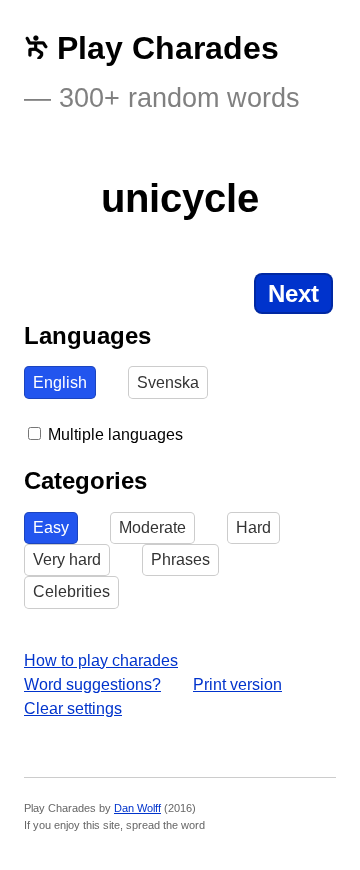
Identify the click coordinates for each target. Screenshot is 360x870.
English (60, 382)
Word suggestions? (92, 684)
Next (293, 293)
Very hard (67, 559)
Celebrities (71, 591)
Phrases (180, 559)
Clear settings (73, 708)
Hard (253, 527)
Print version (237, 684)
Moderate (152, 527)
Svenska (168, 382)
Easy (51, 527)
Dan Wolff (137, 808)
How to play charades (101, 660)
